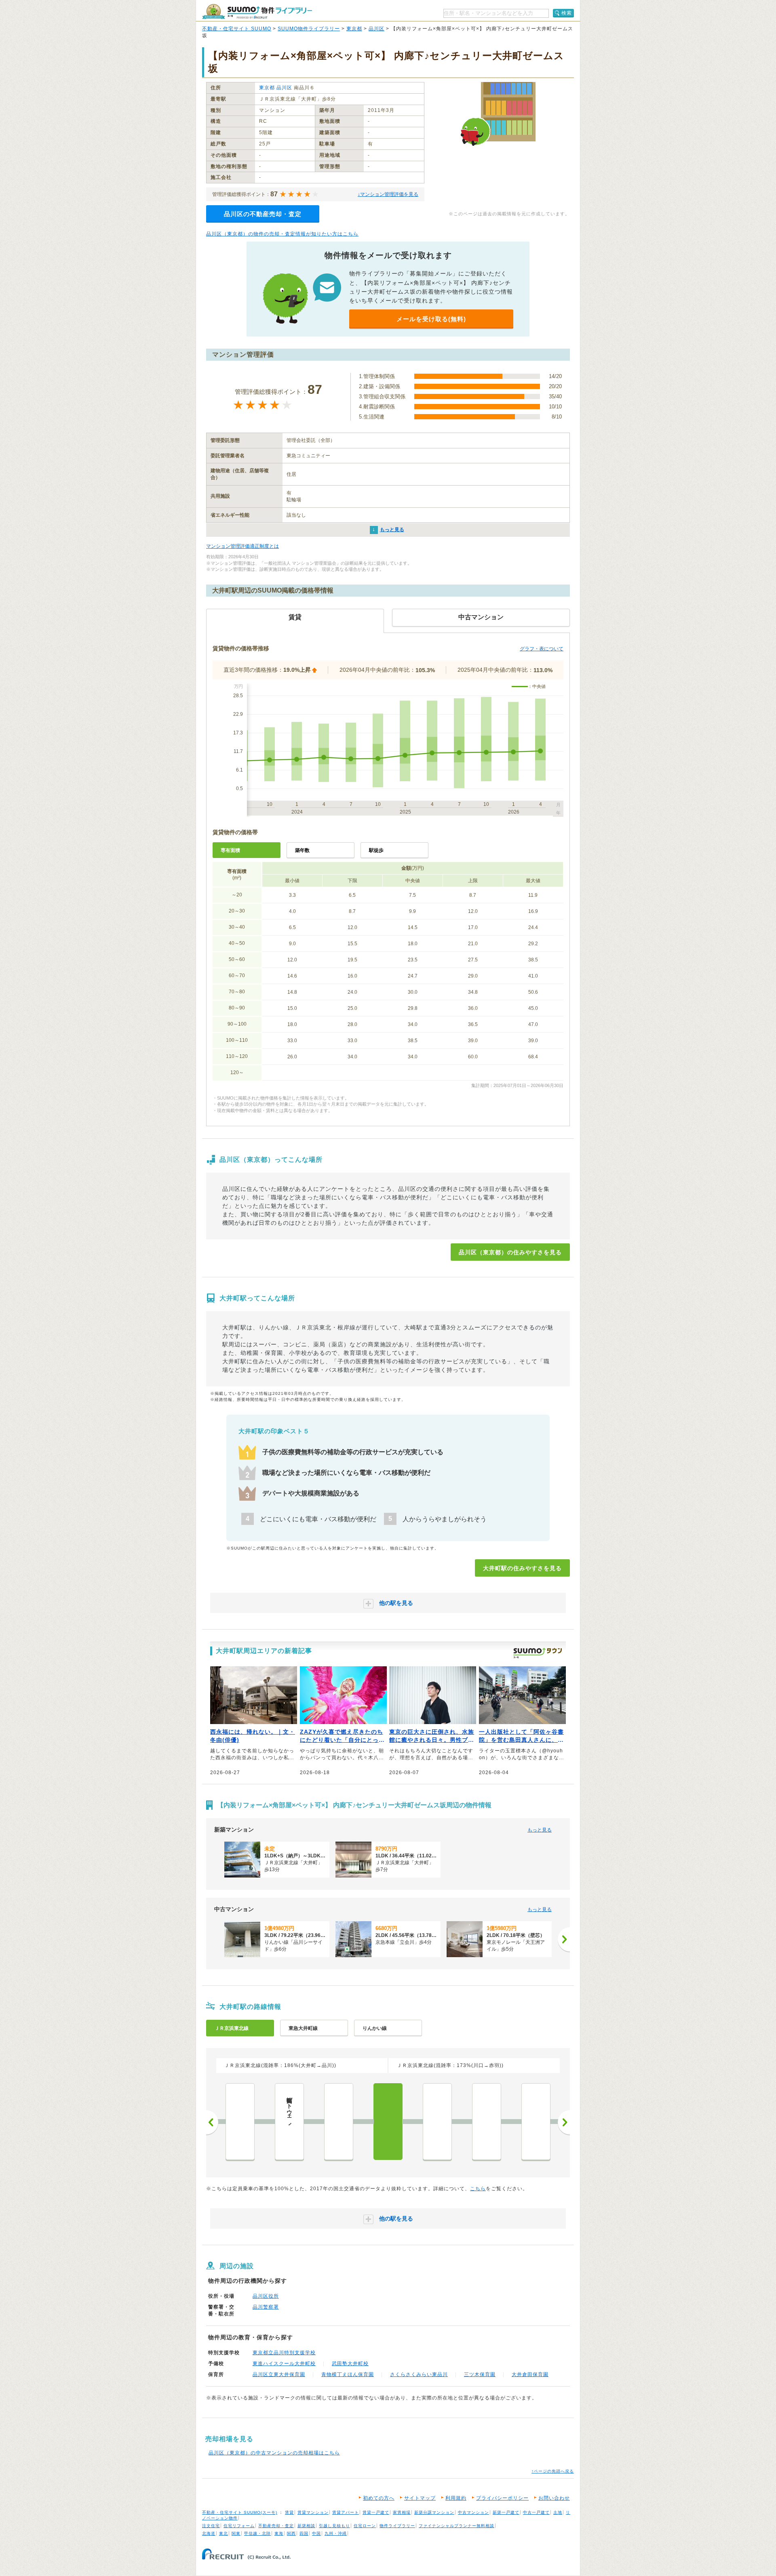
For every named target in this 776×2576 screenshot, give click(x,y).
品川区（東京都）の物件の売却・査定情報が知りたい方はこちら (282, 234)
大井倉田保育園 (530, 2374)
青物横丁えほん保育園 (348, 2374)
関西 (291, 2533)
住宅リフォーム (239, 2526)
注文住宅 (211, 2526)
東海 (279, 2533)
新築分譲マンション (434, 2512)
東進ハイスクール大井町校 (284, 2364)
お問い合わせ (554, 2498)
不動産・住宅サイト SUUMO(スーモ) (240, 2512)
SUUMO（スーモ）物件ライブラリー (257, 12)
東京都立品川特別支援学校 (284, 2353)
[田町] (240, 2122)
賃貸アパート (346, 2512)
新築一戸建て (506, 2512)
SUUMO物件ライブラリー (309, 29)
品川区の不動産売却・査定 (263, 214)
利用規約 (456, 2498)
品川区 (376, 29)
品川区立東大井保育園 (279, 2374)
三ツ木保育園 (480, 2374)
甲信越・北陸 (257, 2533)
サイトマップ (420, 2498)
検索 (567, 13)
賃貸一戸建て (376, 2512)
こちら (478, 2189)
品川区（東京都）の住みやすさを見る (510, 1252)
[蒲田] (487, 2122)
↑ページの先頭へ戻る (553, 2471)
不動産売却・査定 (276, 2526)
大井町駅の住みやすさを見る (522, 1568)
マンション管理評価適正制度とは (242, 546)
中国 (316, 2533)
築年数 (302, 850)
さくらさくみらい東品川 (419, 2374)
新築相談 (306, 2526)
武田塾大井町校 (350, 2364)
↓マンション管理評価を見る (388, 194)
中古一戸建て (536, 2512)
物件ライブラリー (397, 2526)
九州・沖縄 (336, 2533)
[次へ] (564, 1939)
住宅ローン (365, 2526)
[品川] (339, 2122)
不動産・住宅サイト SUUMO (237, 29)
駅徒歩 (376, 850)
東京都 (354, 29)
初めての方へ (379, 2498)
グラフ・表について (542, 649)
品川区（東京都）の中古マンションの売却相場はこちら (274, 2453)
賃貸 (289, 2512)
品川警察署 (266, 2307)
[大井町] (388, 2122)
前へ (212, 2122)
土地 (558, 2512)
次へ (564, 2122)
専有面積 (230, 850)
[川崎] (536, 2122)
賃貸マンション (313, 2512)
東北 (224, 2533)
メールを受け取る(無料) (431, 319)
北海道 (209, 2533)
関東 (236, 2533)
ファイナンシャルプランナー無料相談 (457, 2526)
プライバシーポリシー (502, 2498)
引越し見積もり (334, 2526)
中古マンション (473, 2512)
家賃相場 (402, 2512)
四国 (304, 2533)
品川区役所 (266, 2296)
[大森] (437, 2122)
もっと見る (392, 530)
